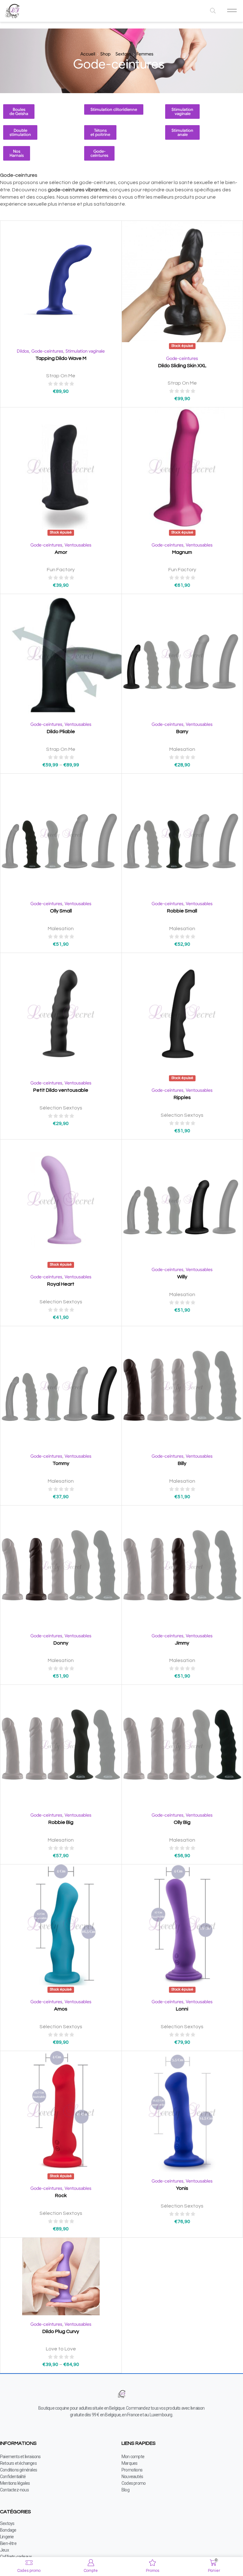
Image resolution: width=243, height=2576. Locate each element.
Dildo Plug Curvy (61, 2331)
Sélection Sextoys (61, 1108)
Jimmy (182, 1643)
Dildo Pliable (61, 732)
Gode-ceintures (47, 351)
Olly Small (61, 911)
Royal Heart (61, 1284)
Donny (61, 1643)
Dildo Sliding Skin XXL (182, 366)
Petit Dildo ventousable (61, 1090)
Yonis (182, 2188)
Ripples (182, 1097)
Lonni (182, 2009)
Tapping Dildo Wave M (61, 358)
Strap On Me (61, 376)
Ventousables (78, 545)
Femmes (145, 54)
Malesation (182, 749)
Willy (182, 1277)
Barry (182, 732)
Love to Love (61, 2349)
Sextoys (123, 54)
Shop (105, 54)
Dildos (23, 351)
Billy (182, 1463)
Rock (61, 2196)
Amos (61, 2009)
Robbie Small (182, 911)
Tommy (61, 1463)
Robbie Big (61, 1822)
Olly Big (182, 1822)
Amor (61, 552)
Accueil (88, 54)
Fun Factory (61, 570)
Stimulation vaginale (85, 351)
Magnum (182, 552)
